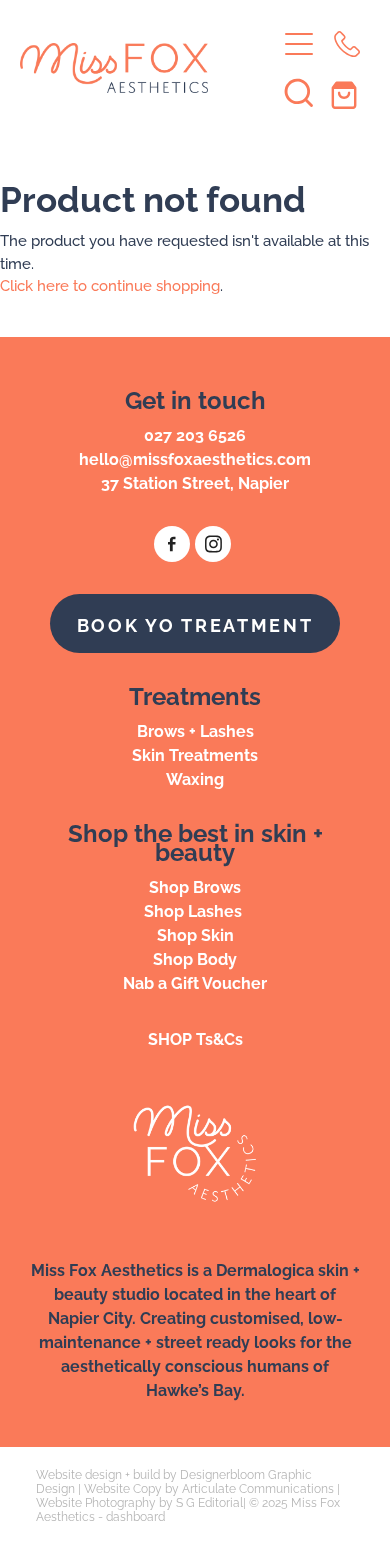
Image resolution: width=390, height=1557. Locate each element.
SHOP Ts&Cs (195, 1038)
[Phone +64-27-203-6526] (347, 44)
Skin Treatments (195, 754)
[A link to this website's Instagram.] (213, 544)
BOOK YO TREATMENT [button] (195, 623)
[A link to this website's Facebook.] (172, 544)
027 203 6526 (195, 434)
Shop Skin (195, 934)
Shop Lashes (195, 910)
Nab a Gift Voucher (195, 982)
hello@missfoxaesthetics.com (195, 458)
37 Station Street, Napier (195, 482)
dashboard (135, 1515)
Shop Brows (195, 886)
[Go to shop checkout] (347, 92)
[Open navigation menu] (299, 44)
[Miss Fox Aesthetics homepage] (147, 68)
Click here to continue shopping (110, 284)
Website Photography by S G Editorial (139, 1501)
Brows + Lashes (195, 730)
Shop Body (195, 958)
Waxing (195, 778)
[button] (299, 92)
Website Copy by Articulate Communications (209, 1487)
